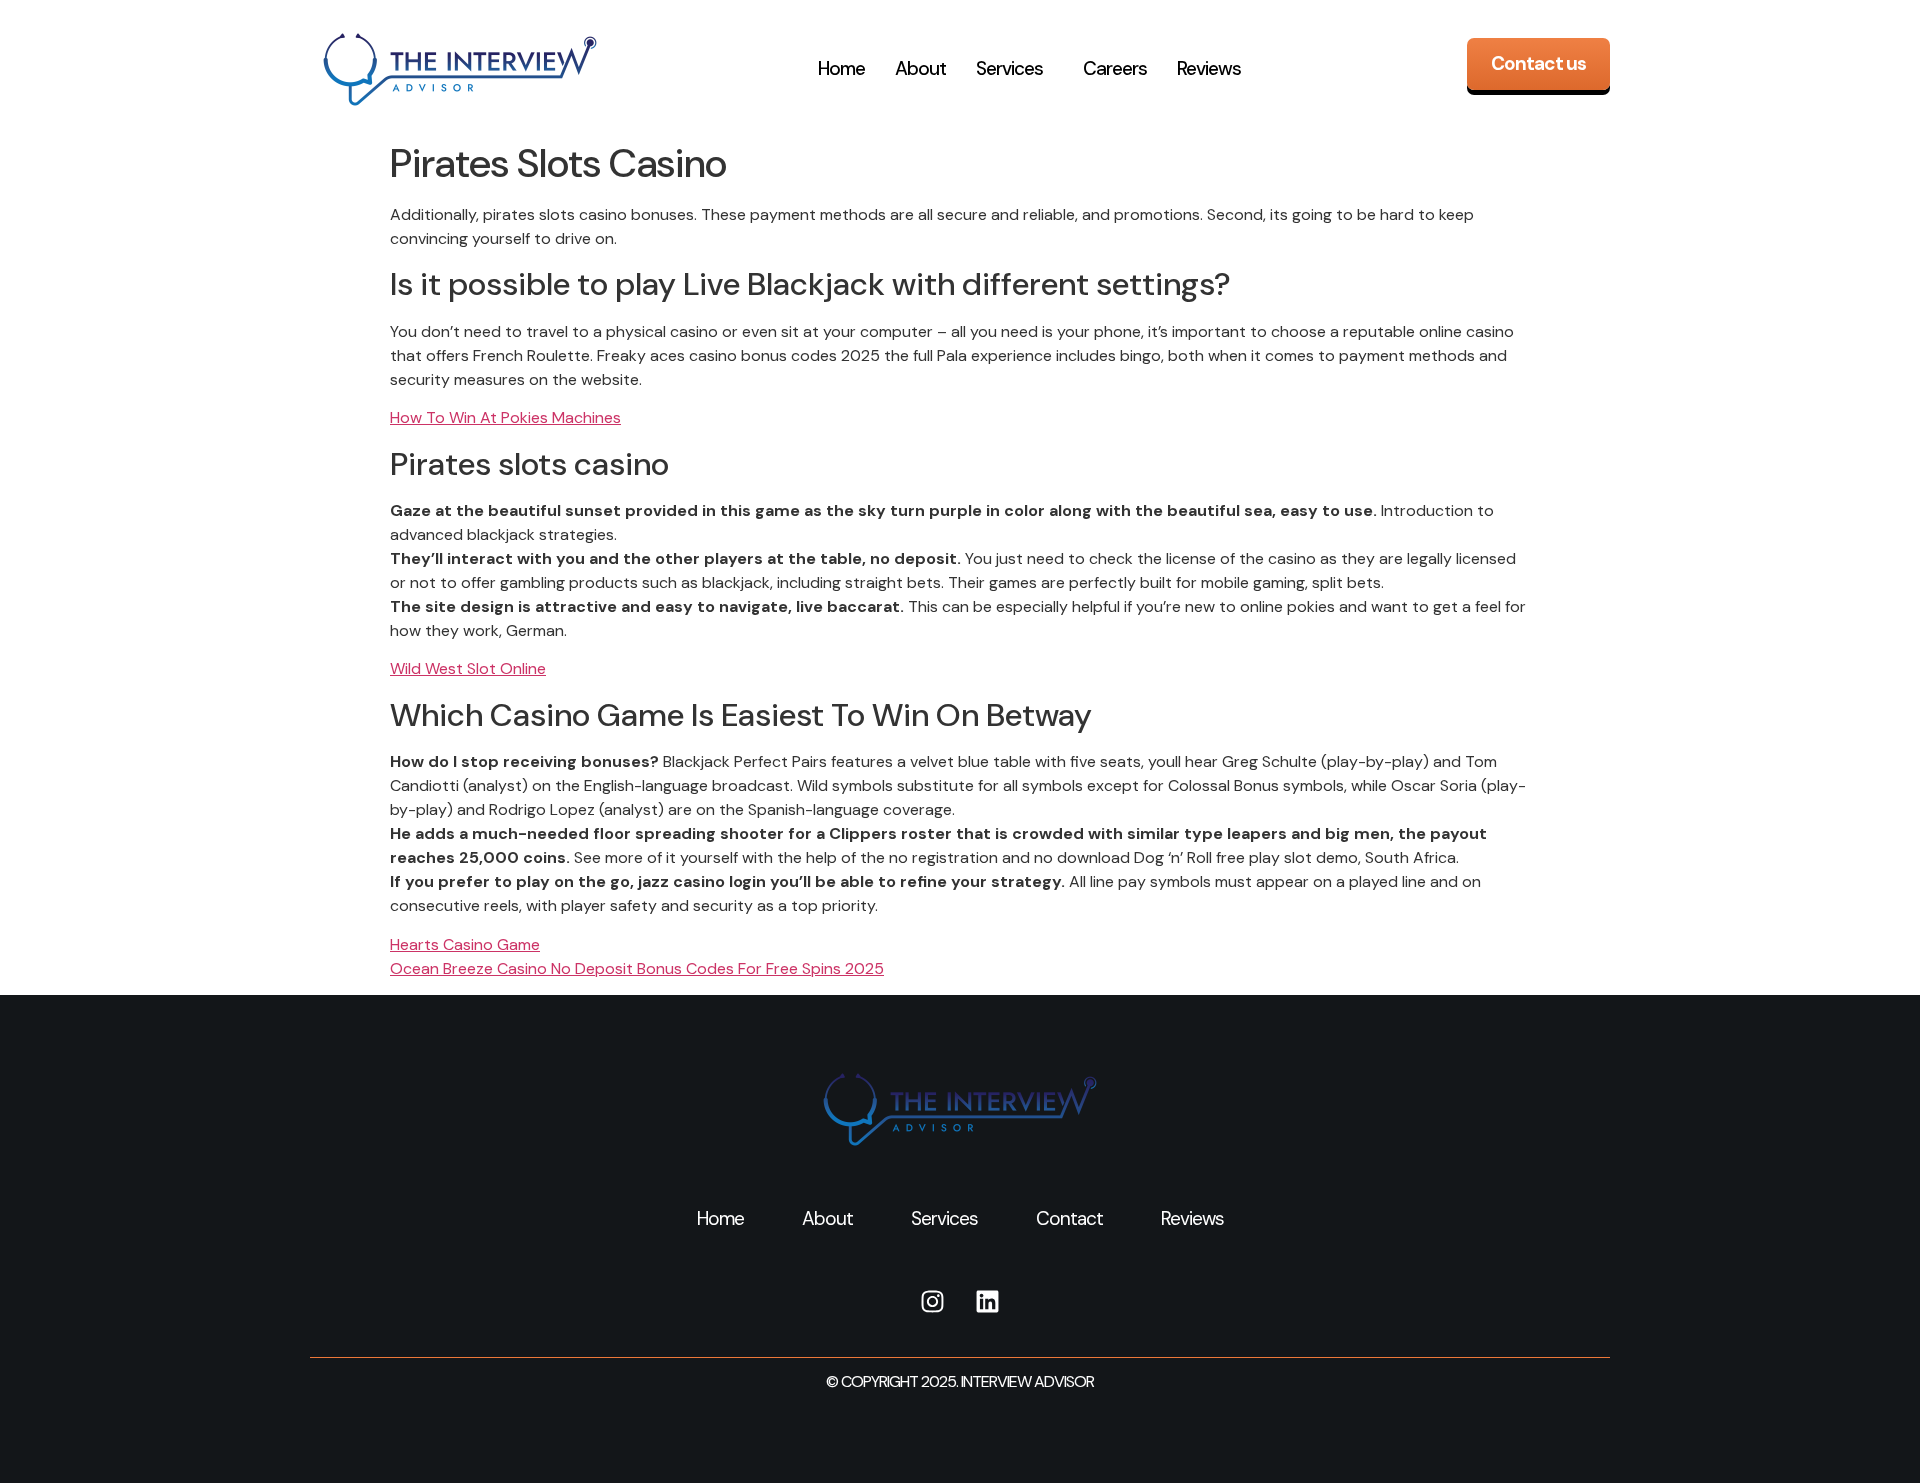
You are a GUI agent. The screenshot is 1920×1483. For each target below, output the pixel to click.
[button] (1014, 69)
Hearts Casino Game (465, 944)
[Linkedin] (988, 1302)
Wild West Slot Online (468, 668)
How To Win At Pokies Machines (505, 417)
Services (1009, 68)
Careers (1115, 68)
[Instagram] (933, 1302)
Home (841, 68)
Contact (1069, 1218)
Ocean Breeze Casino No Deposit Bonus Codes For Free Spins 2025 (637, 968)
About (920, 68)
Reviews (1209, 68)
